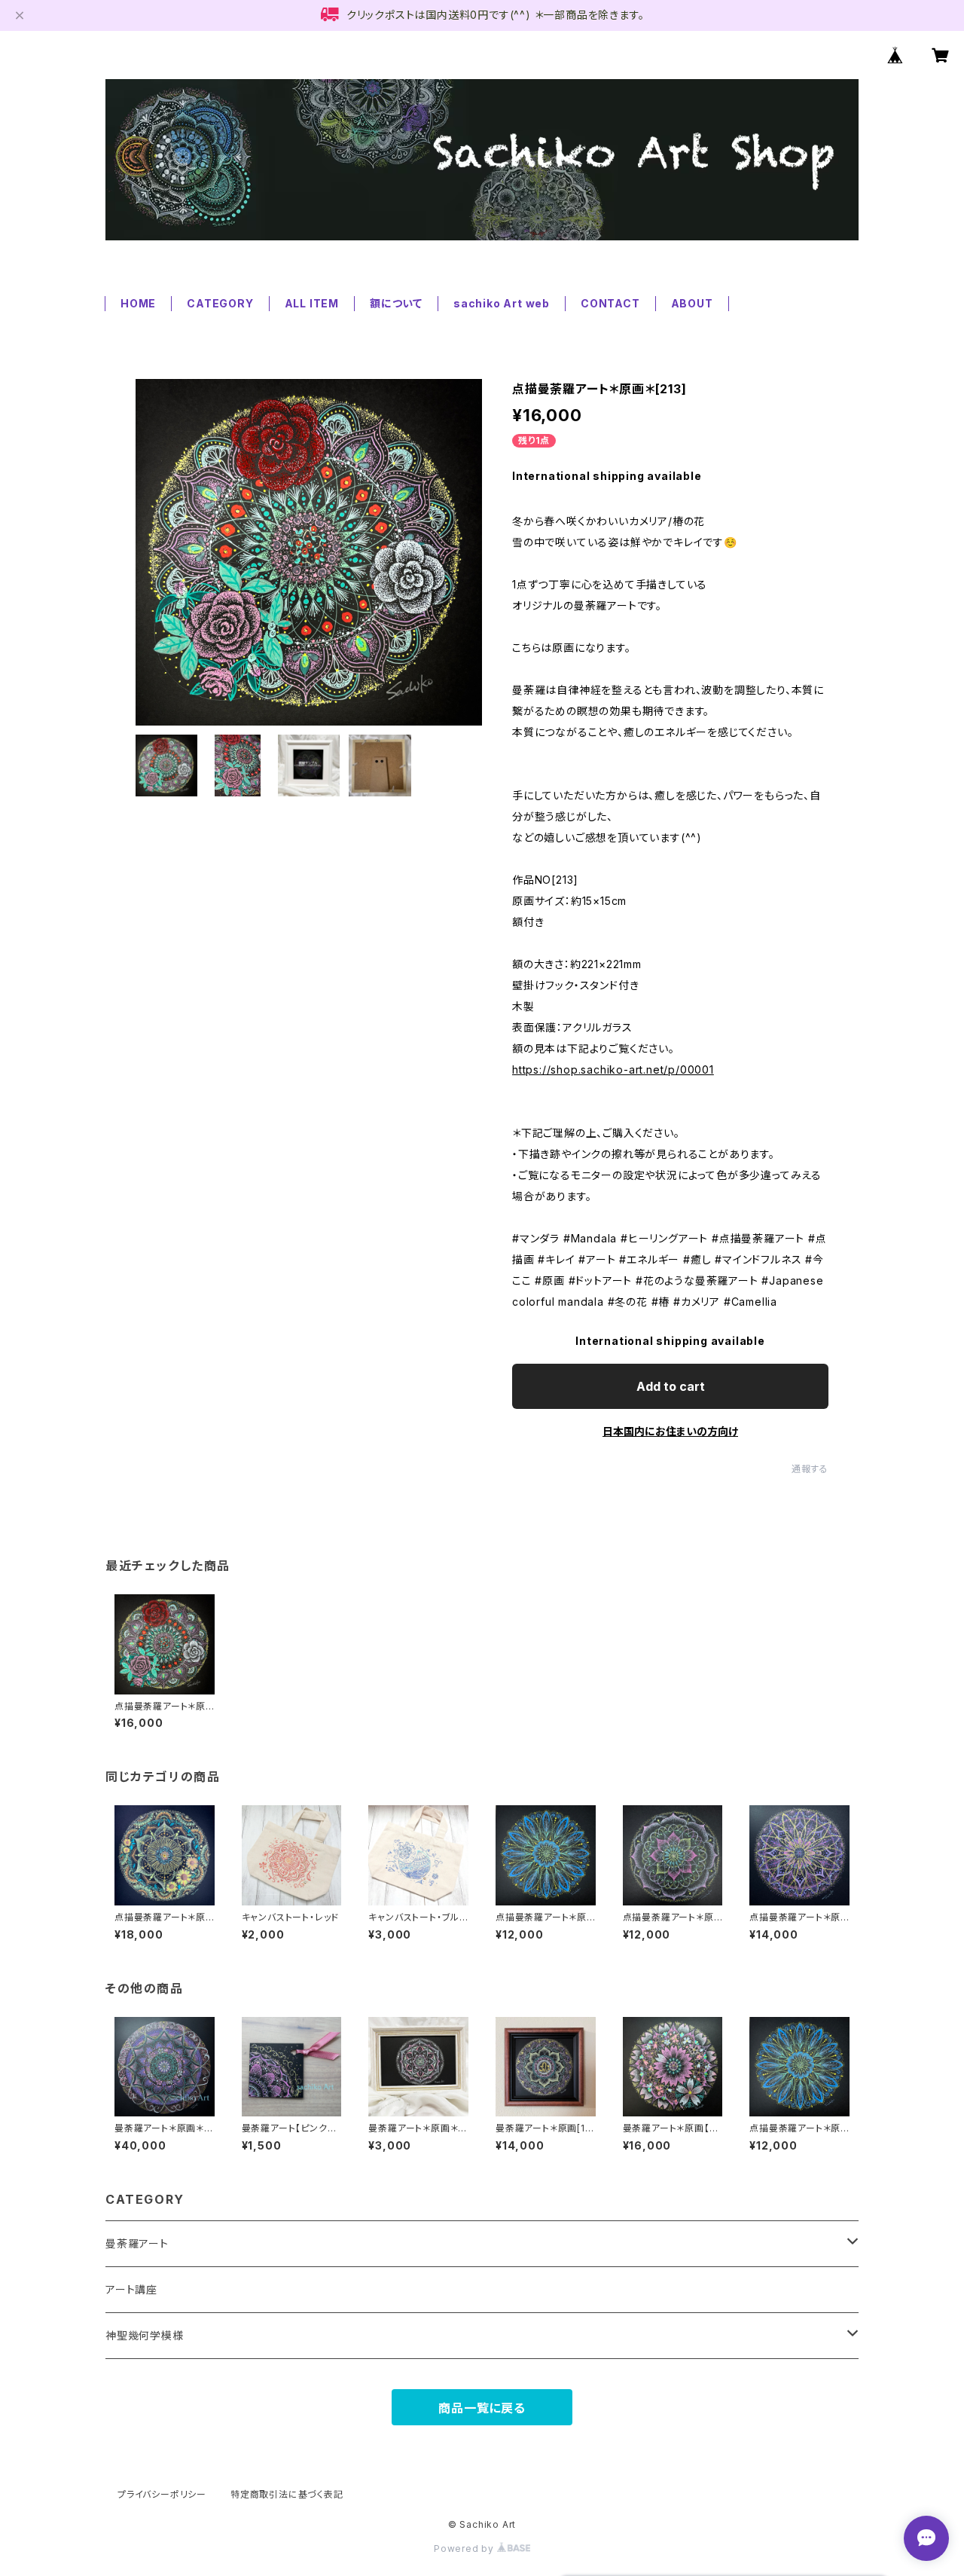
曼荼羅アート (137, 2243)
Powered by (465, 2548)
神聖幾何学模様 (145, 2335)
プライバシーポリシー (162, 2494)
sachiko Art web (502, 303)
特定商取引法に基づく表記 (287, 2494)
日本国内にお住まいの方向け (670, 1431)
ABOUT (692, 303)
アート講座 (131, 2289)
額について (396, 303)
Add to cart (671, 1386)
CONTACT (610, 303)
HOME (138, 303)
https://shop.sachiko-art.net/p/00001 (613, 1070)
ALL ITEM (312, 303)
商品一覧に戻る (482, 2408)
